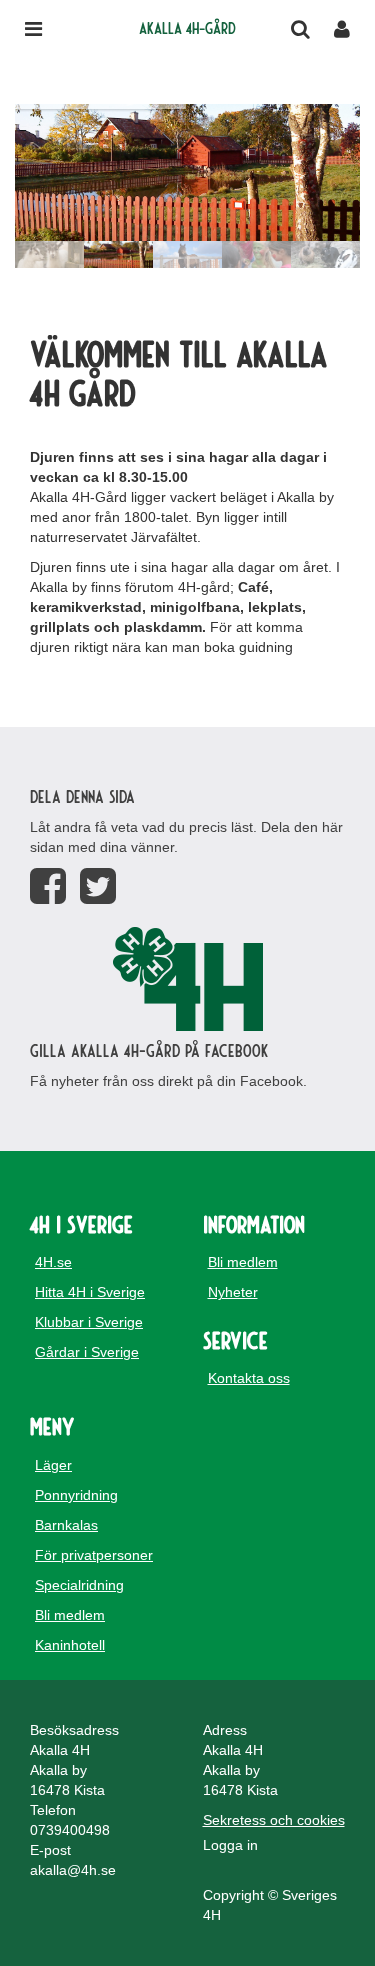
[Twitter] (98, 886)
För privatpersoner (94, 1555)
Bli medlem (243, 1262)
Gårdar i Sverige (87, 1352)
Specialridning (79, 1585)
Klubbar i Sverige (89, 1322)
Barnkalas (66, 1525)
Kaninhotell (70, 1645)
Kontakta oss (249, 1378)
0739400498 (70, 1830)
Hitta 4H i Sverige (90, 1292)
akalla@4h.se (73, 1870)
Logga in (230, 1845)
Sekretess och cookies (274, 1820)
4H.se (53, 1262)
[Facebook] (48, 886)
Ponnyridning (76, 1495)
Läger (53, 1465)
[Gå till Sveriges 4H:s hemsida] (187, 979)
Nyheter (233, 1292)
